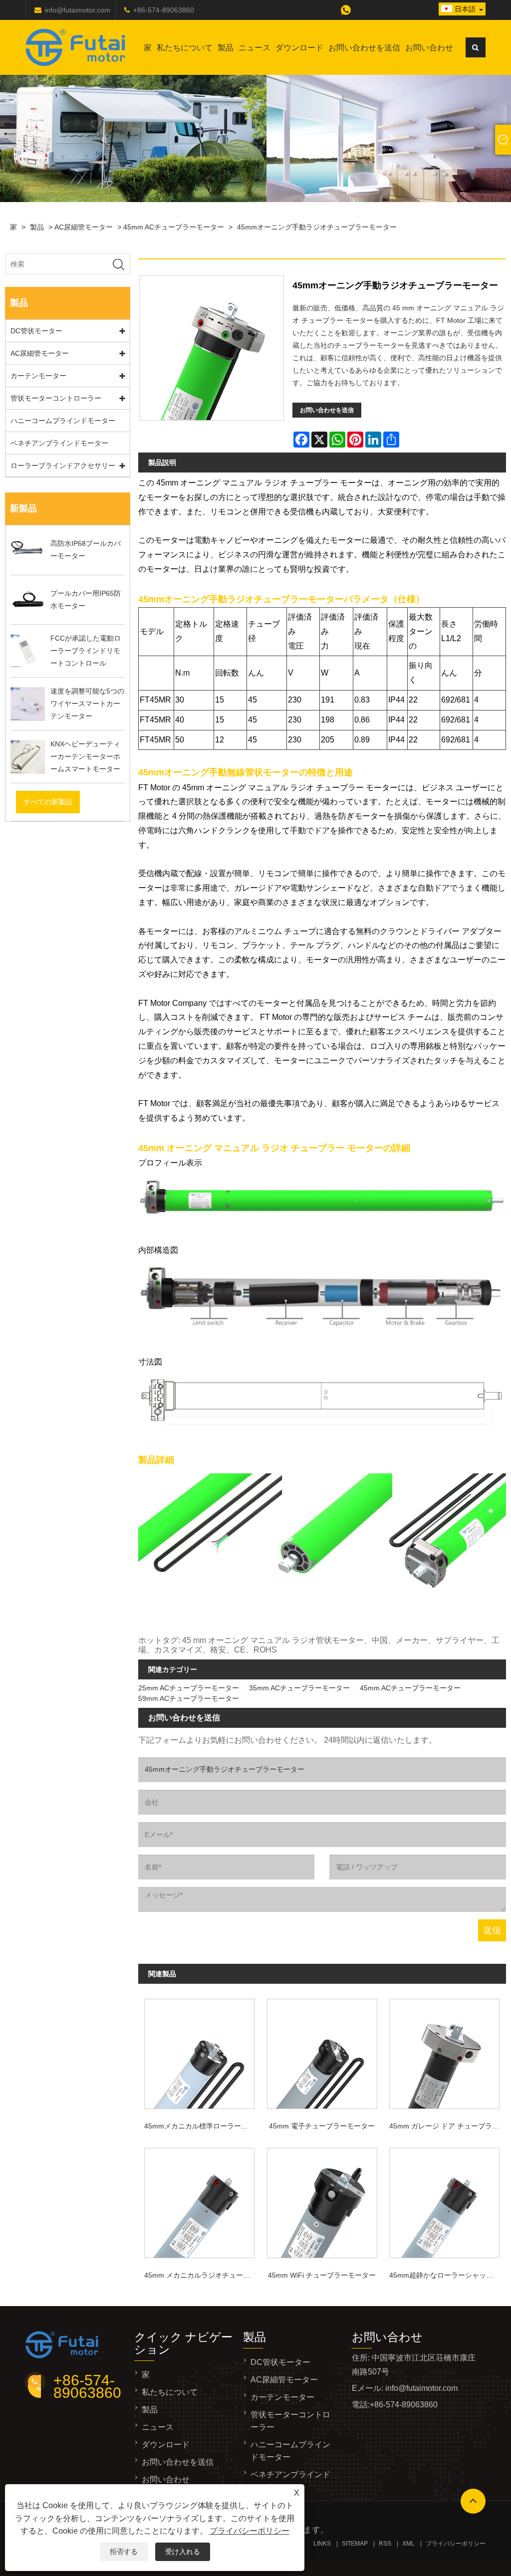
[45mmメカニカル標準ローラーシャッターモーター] (200, 2052)
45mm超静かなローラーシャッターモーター (447, 2275)
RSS (385, 2544)
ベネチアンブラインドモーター (59, 443)
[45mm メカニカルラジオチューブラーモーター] (200, 2201)
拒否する (124, 2552)
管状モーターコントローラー (56, 398)
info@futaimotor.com (78, 10)
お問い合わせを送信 (364, 48)
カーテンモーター (38, 376)
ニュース (255, 48)
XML (408, 2544)
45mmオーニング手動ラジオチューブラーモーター (317, 227)
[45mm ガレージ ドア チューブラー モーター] (445, 2052)
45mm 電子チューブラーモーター (322, 2126)
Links (322, 2544)
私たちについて (185, 48)
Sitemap (355, 2544)
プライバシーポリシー (250, 2531)
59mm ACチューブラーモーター (189, 1698)
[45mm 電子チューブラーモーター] (322, 2052)
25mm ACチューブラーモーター (189, 1688)
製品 (226, 48)
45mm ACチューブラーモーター (174, 227)
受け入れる (183, 2552)
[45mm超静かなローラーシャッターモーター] (445, 2201)
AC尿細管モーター (84, 227)
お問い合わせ (429, 48)
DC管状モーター (36, 331)
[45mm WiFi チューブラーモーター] (322, 2201)
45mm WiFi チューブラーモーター (322, 2275)
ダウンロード (299, 48)
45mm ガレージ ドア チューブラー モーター (447, 2126)
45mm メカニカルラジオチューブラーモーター (202, 2275)
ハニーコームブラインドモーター (63, 421)
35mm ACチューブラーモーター (299, 1688)
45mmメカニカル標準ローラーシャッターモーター (202, 2126)
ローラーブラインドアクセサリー (63, 466)
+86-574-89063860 (164, 10)
